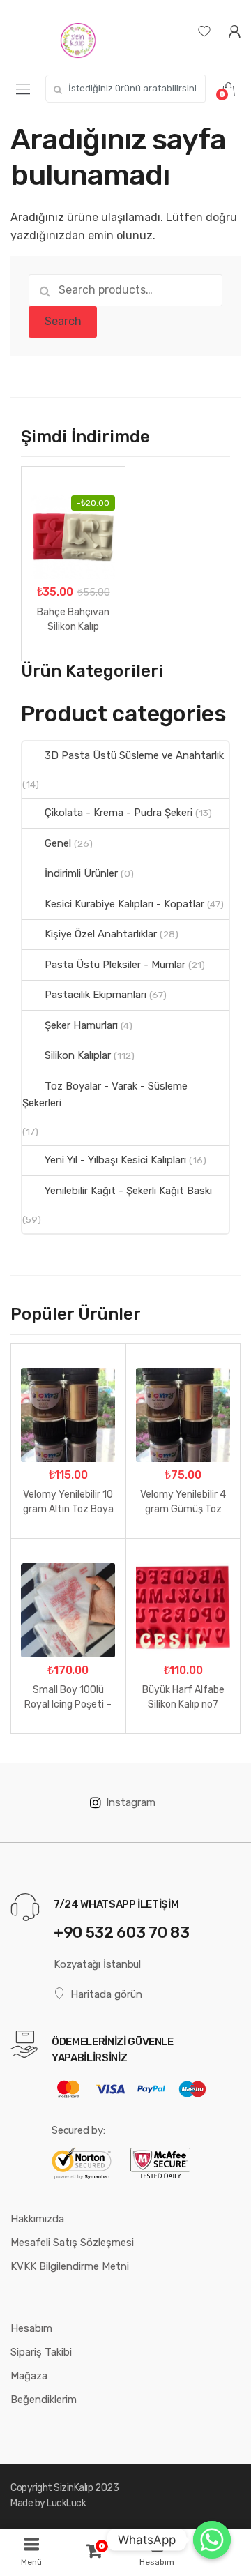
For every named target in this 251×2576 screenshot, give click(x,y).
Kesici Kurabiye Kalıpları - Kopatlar (124, 904)
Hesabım (31, 2328)
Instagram (131, 1802)
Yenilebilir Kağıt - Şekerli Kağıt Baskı (128, 1191)
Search (63, 321)
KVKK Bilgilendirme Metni (70, 2266)
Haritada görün (106, 1994)
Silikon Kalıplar (78, 1055)
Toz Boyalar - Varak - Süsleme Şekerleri (105, 1094)
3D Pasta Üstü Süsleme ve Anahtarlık (134, 755)
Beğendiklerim (44, 2400)
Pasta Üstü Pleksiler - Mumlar (115, 965)
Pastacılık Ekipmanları (96, 995)
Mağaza (29, 2376)
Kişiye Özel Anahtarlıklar (101, 934)
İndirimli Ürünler (81, 873)
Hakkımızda (37, 2219)
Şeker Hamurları (81, 1025)
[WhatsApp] (212, 2540)
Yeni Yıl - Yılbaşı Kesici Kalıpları (115, 1160)
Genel (58, 843)
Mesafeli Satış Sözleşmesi (72, 2243)
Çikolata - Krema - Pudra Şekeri (119, 813)
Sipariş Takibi (41, 2352)
